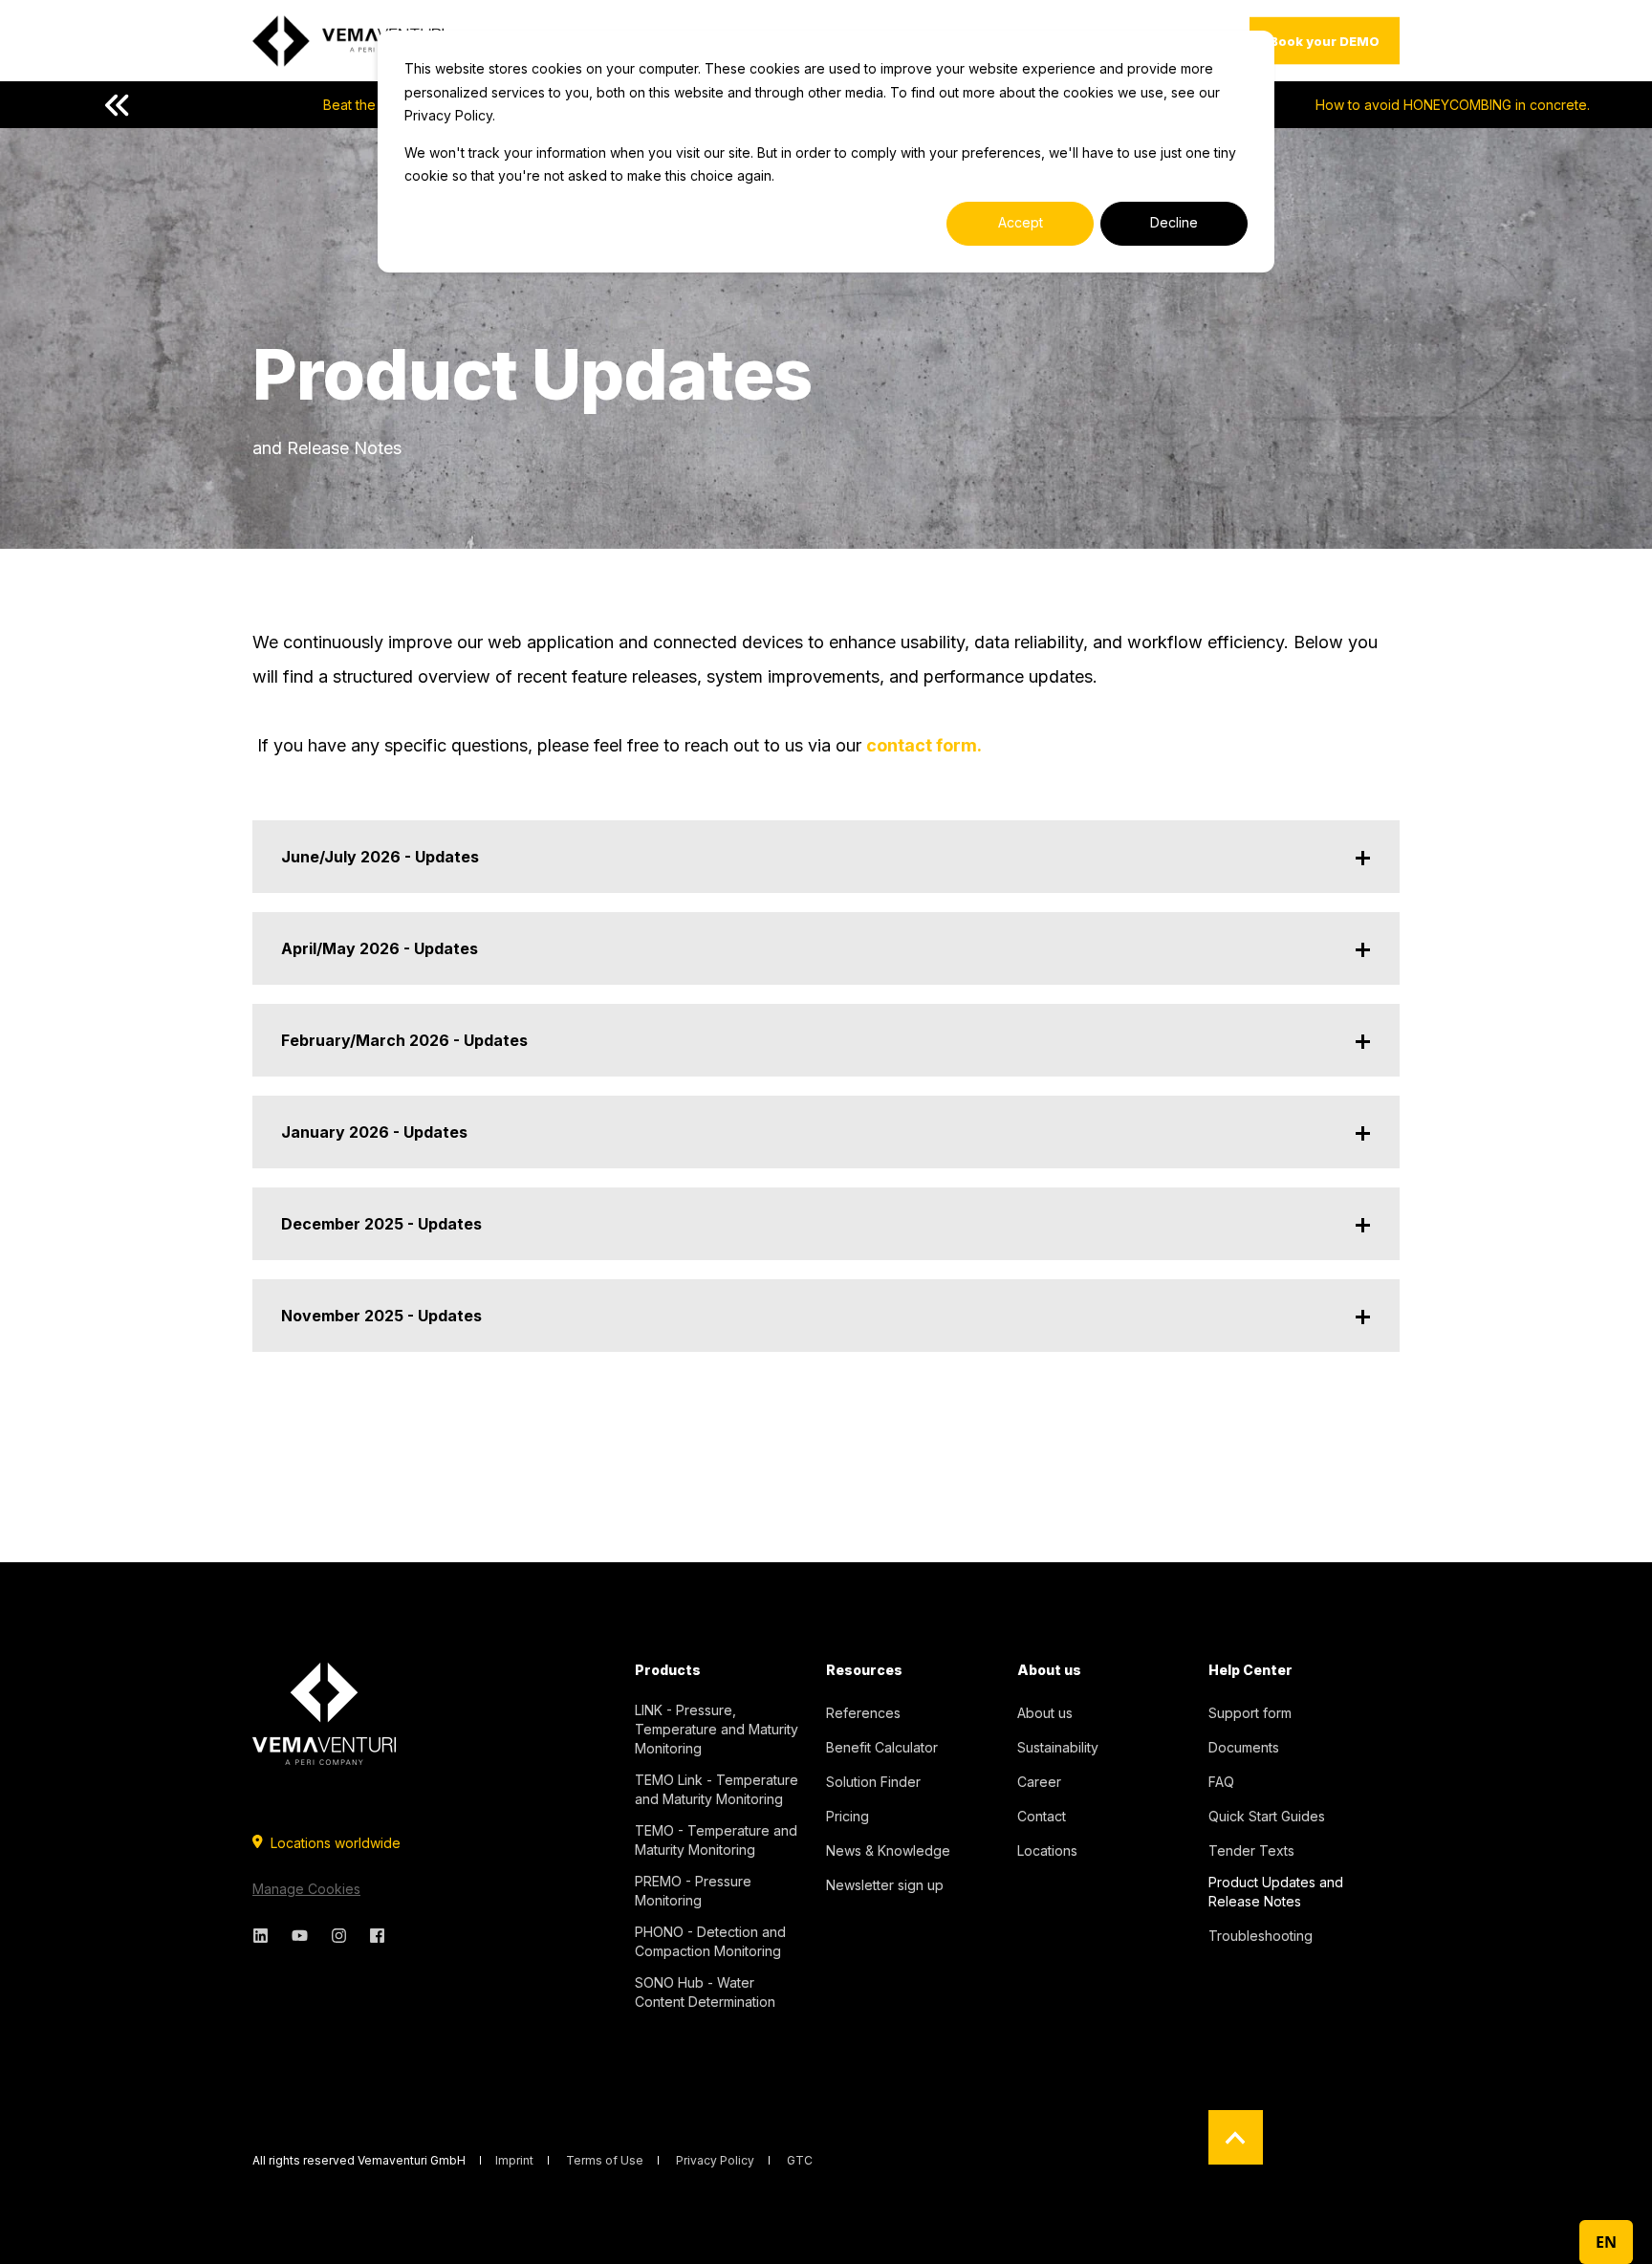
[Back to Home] (348, 41)
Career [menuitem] (1039, 1782)
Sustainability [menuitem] (1058, 1747)
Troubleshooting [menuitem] (1261, 1936)
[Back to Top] (1236, 2137)
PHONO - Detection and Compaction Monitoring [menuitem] (710, 1941)
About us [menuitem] (1049, 1671)
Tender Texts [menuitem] (1251, 1850)
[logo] (324, 1714)
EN (1606, 2242)
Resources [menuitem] (864, 1671)
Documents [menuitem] (1244, 1747)
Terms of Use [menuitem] (605, 2161)
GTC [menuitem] (800, 2161)
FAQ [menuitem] (1221, 1782)
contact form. (926, 745)
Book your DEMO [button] (1325, 40)
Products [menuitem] (668, 1671)
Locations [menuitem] (1047, 1850)
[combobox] (1607, 2242)
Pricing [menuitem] (848, 1816)
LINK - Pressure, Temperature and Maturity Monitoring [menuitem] (717, 1729)
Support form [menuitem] (1250, 1713)
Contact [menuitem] (1042, 1816)
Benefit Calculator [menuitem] (882, 1747)
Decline (1174, 222)
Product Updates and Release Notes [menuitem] (1276, 1892)
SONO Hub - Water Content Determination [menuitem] (705, 1992)
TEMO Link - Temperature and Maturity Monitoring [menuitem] (717, 1789)
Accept (1021, 222)
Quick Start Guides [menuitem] (1267, 1816)
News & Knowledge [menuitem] (888, 1850)
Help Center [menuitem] (1250, 1671)
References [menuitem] (863, 1713)
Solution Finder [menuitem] (873, 1782)
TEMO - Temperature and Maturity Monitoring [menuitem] (716, 1840)
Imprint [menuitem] (514, 2161)
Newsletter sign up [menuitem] (885, 1885)
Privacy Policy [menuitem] (715, 2161)
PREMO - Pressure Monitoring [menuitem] (693, 1891)
